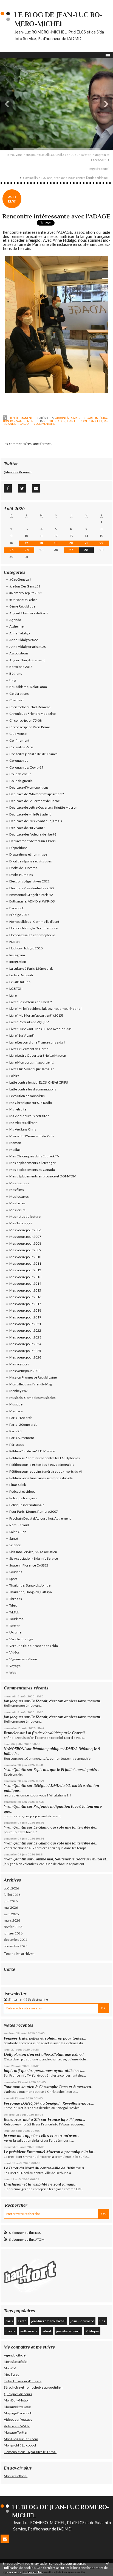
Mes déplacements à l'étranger (33, 1163)
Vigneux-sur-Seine (23, 1659)
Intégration (18, 962)
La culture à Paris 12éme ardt (31, 968)
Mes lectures (19, 1196)
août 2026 (11, 1888)
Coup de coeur (20, 774)
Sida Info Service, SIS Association (33, 1552)
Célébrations (19, 694)
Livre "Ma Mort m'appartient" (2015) (36, 1015)
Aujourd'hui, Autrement (27, 660)
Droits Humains (21, 875)
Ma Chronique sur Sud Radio (31, 1103)
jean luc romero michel (84, 421)
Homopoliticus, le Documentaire (33, 928)
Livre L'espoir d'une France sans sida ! (37, 1042)
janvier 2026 (13, 1933)
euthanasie (29, 2331)
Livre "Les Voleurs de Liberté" (31, 1002)
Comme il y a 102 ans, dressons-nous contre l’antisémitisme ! (66, 178)
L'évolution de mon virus (27, 1096)
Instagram (17, 955)
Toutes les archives (19, 1954)
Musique (16, 1404)
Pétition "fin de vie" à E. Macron (32, 1451)
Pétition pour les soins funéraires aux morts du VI (46, 1471)
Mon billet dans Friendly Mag (31, 1384)
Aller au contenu (15, 4)
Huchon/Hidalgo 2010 (26, 948)
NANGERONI (15, 1749)
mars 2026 (12, 1920)
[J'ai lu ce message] (108, 2563)
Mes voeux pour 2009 (25, 1250)
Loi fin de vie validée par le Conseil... (56, 1733)
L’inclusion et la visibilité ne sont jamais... (40, 2184)
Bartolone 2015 (21, 667)
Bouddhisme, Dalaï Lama (28, 687)
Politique (92, 2331)
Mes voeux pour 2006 (25, 1230)
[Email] (36, 488)
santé (22, 2321)
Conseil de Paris (21, 747)
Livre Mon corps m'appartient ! (32, 1062)
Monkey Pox (18, 1391)
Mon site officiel (16, 2362)
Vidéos (15, 1652)
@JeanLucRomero (18, 472)
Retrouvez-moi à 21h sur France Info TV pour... (44, 2119)
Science (15, 1545)
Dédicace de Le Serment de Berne (35, 801)
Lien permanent (20, 418)
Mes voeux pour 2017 (25, 1304)
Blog (13, 680)
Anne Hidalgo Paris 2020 (28, 647)
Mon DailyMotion (17, 2400)
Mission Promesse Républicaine (33, 1377)
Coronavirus (19, 760)
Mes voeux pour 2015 (25, 1290)
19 (56, 543)
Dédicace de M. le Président (30, 814)
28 (86, 550)
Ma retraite (18, 1109)
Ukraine (15, 1632)
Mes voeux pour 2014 (25, 1283)
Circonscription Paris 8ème (30, 727)
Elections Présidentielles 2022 (32, 888)
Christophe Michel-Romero (30, 707)
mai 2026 (11, 1907)
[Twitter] (22, 488)
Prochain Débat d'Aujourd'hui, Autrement (40, 1518)
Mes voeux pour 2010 (25, 1257)
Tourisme (16, 1619)
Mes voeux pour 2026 (25, 1357)
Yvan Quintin (15, 1770)
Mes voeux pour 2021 (25, 1324)
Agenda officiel (15, 2355)
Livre (13, 995)
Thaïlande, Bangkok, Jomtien (31, 1585)
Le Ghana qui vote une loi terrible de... (66, 1827)
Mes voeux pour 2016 (25, 1297)
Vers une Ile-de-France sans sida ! (35, 1646)
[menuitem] (56, 157)
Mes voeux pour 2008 (25, 1243)
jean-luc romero (68, 2331)
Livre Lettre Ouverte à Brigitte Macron (38, 1055)
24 (27, 550)
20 (71, 543)
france (10, 2331)
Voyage (15, 1666)
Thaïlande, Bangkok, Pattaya (31, 1592)
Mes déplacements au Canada (32, 1170)
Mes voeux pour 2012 (25, 1270)
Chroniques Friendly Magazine (33, 714)
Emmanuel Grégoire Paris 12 (31, 895)
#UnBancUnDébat (23, 600)
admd (47, 2331)
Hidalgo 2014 (19, 915)
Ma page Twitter (16, 2432)
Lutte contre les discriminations (33, 1089)
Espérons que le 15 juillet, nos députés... (66, 1770)
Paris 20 (15, 1431)
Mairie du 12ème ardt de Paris (32, 1136)
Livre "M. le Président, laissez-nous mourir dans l (45, 1009)
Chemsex (17, 700)
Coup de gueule (21, 781)
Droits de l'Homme (23, 868)
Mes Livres (17, 1203)
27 (71, 550)
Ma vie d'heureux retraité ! (29, 1116)
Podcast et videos (22, 1491)
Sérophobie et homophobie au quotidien (33, 2387)
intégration (57, 421)
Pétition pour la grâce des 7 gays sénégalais (42, 1465)
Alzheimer (17, 626)
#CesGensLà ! (20, 579)
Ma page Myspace (17, 2407)
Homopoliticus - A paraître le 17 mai (30, 2452)
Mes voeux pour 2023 (25, 1337)
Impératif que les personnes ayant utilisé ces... (44, 2071)
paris (9, 2321)
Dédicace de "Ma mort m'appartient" (37, 794)
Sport (13, 1579)
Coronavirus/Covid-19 (26, 767)
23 (12, 550)
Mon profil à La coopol (20, 2445)
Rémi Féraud (19, 1525)
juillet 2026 (12, 1895)
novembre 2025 (16, 1946)
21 (86, 543)
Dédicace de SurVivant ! (27, 828)
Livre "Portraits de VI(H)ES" (29, 1022)
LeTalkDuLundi (20, 982)
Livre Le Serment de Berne (29, 1049)
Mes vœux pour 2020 (25, 1371)
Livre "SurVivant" (22, 1035)
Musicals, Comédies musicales (33, 1398)
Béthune (16, 673)
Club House (18, 734)
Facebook (17, 908)
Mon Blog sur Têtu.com (21, 2439)
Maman (15, 1143)
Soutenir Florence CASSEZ (29, 1565)
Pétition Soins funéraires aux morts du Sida (41, 1478)
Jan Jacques (14, 1701)
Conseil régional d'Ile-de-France (33, 754)
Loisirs (14, 1076)
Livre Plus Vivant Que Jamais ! (32, 1069)
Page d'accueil (99, 169)
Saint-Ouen (18, 1532)
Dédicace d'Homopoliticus (29, 787)
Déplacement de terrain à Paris (33, 841)
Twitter (15, 1626)
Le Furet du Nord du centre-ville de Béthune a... (45, 2168)
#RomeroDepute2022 (26, 593)
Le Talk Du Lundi (21, 975)
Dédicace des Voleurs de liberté (33, 834)
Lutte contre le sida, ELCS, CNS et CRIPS (39, 1082)
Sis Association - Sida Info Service (34, 1558)
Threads (16, 1599)
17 (27, 543)
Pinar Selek (18, 1485)
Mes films (17, 1190)
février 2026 (13, 1927)
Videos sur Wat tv (17, 2426)
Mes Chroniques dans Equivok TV (34, 1156)
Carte (9, 1969)
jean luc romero (82, 2321)
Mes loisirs (17, 1210)
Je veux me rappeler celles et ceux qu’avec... (42, 2136)
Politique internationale (27, 1505)
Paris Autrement (22, 421)
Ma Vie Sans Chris (23, 1129)
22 (101, 543)
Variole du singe (21, 1639)
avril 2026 (11, 1914)
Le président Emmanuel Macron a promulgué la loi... (50, 2152)
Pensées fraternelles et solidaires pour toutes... (45, 2038)
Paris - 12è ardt (21, 1418)
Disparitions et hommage (28, 854)
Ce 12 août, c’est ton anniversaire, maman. (66, 1701)
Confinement (19, 740)
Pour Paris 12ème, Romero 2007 (34, 1511)
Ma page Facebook (18, 2413)
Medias (15, 1150)
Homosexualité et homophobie (32, 935)
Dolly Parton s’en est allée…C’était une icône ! (44, 2054)
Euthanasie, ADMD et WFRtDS (32, 901)
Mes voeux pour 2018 (25, 1310)
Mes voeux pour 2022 (25, 1330)
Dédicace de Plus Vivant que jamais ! (37, 821)
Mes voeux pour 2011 (25, 1263)
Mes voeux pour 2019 (25, 1317)
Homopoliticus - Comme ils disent (34, 922)
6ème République (22, 606)
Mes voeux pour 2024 (25, 1344)
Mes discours (19, 1183)
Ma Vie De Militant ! (24, 1123)
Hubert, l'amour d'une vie (23, 2381)
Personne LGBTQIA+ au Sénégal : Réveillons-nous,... (49, 2103)
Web (13, 1673)
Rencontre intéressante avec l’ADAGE (56, 216)
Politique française (23, 1498)
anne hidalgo (18, 424)
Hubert (15, 942)
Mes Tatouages (21, 1223)
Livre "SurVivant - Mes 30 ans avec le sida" (40, 1029)
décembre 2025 (16, 1940)
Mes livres (12, 2374)
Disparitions (18, 848)
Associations (19, 653)
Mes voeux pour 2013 (25, 1277)
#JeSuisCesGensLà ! (25, 586)
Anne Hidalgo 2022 (24, 640)
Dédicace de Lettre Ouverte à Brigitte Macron (43, 807)
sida (102, 2321)
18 (41, 543)
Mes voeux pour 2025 (25, 1351)
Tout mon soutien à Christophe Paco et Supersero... (49, 2087)
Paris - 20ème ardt (23, 1425)
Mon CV (10, 2368)
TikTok (14, 1612)
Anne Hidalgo (19, 633)
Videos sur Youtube (18, 2419)
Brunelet (11, 1733)
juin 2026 (11, 1901)
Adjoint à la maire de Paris (75, 418)
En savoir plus (33, 2572)
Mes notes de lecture (25, 1217)
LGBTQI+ (16, 989)
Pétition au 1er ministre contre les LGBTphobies (45, 1458)
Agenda (15, 620)
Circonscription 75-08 (26, 720)
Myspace (16, 1411)
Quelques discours (18, 2394)
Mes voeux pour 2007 (25, 1237)
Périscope (17, 1445)
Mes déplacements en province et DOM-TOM (43, 1176)
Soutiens (16, 1572)
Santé (14, 1538)
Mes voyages (19, 1364)
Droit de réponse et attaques (31, 861)
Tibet (13, 1605)
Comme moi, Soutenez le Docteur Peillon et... (71, 1859)
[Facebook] (8, 488)
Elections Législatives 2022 (29, 881)
